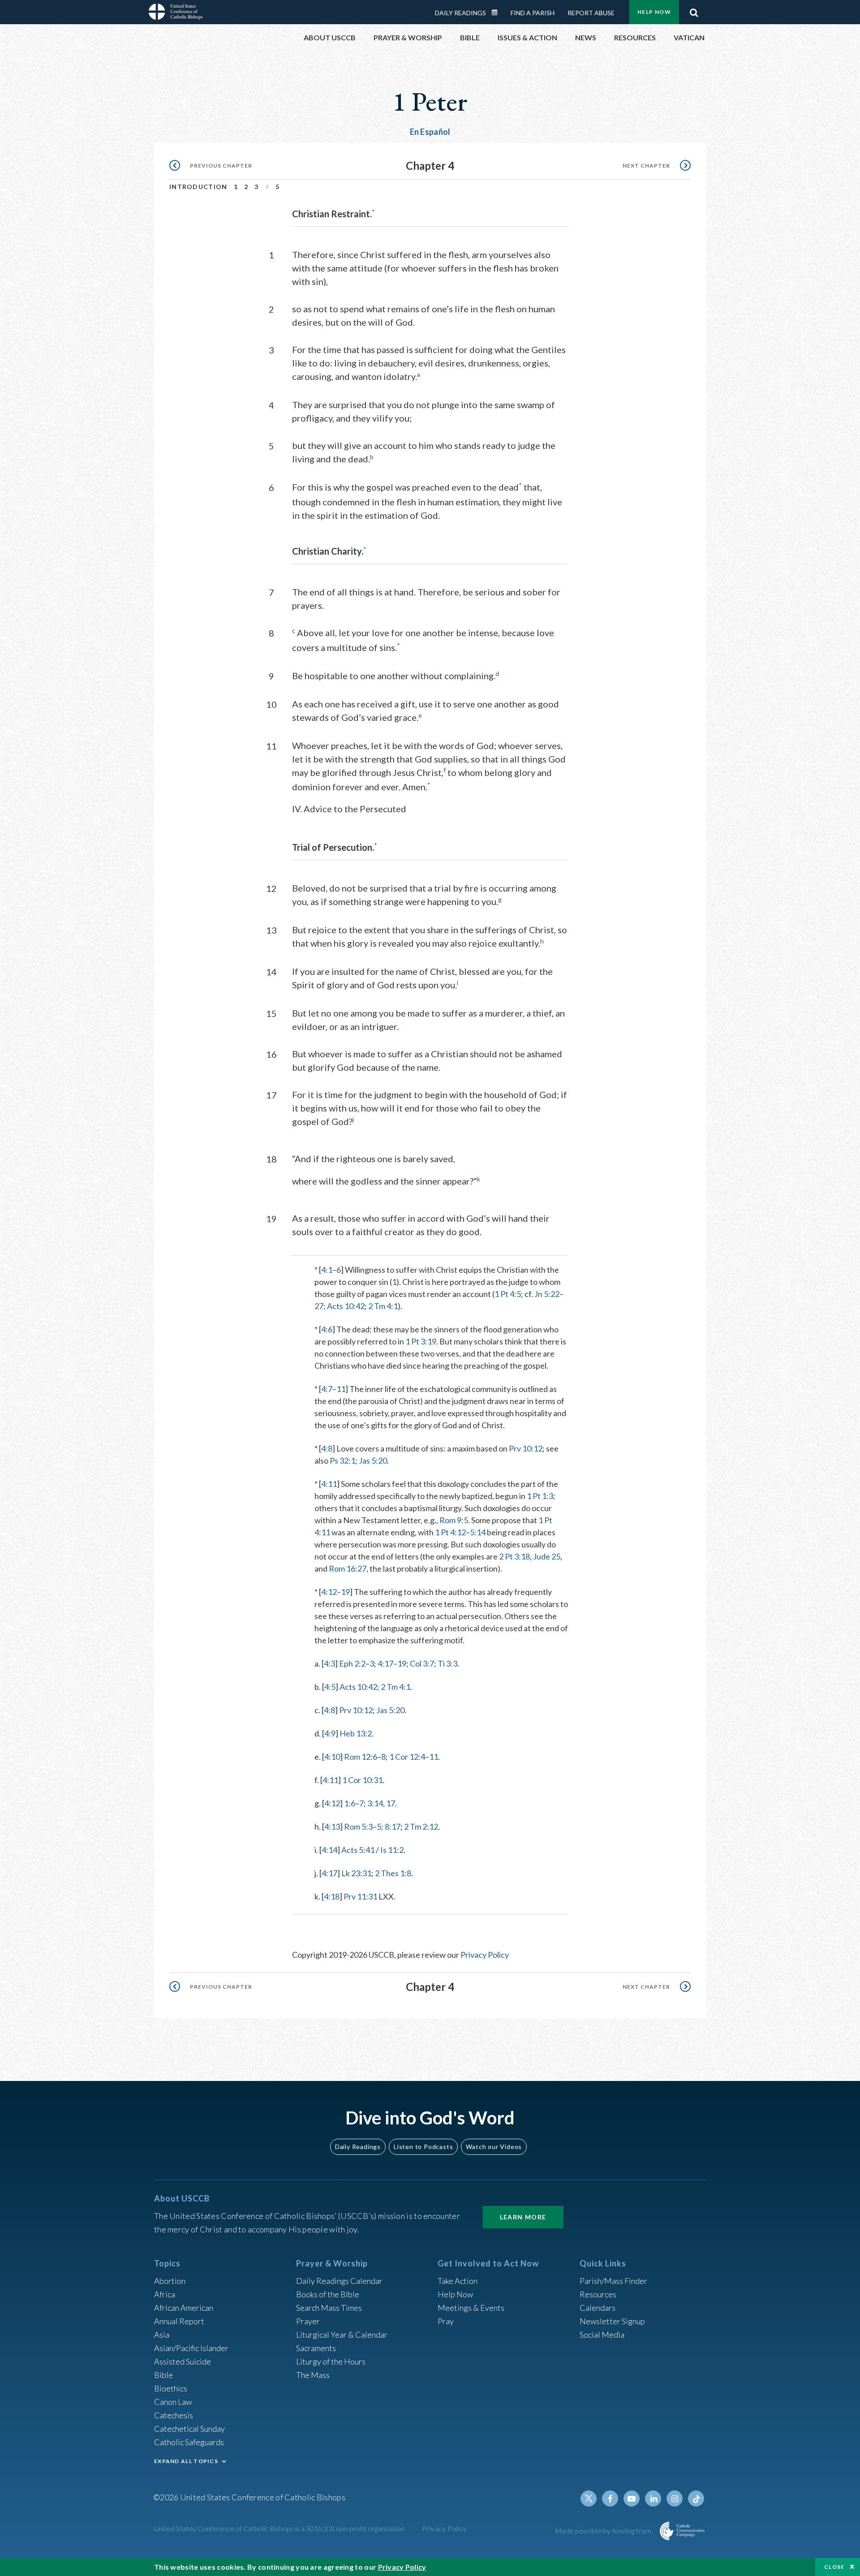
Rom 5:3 (358, 1826)
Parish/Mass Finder (613, 2281)
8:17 (393, 1826)
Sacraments (316, 2348)
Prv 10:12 (526, 1448)
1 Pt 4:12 (450, 1532)
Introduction (198, 187)
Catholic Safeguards (189, 2442)
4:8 (327, 1448)
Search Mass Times (329, 2308)
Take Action (458, 2281)
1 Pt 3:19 (421, 1341)
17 (391, 1803)
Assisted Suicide (183, 2361)
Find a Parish (533, 13)
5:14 (478, 1532)
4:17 (385, 1663)
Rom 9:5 (454, 1520)
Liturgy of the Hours (331, 2361)
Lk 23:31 (356, 1873)
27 (319, 1306)
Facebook (610, 2498)
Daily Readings (460, 13)
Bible (163, 2375)
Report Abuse (591, 13)
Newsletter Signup (612, 2321)
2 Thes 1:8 (393, 1873)
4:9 (330, 1733)
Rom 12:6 (361, 1757)
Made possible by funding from (604, 2531)
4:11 (329, 1484)
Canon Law (173, 2402)
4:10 (332, 1757)
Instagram (675, 2498)
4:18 (332, 1896)
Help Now (654, 12)
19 (345, 1592)
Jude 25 (547, 1556)
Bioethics (171, 2388)
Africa (165, 2294)
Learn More (523, 2217)
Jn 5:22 (547, 1294)
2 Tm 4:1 (383, 1306)
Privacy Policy (485, 1955)
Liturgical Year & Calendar (342, 2335)
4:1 (327, 1270)
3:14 (375, 1803)
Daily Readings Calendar (498, 13)
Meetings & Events (471, 2308)
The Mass (313, 2375)
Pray (446, 2321)
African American (184, 2308)
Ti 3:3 (447, 1663)
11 (341, 1389)
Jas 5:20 (373, 1460)
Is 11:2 (392, 1850)
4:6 (327, 1329)
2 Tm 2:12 (421, 1826)
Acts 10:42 (346, 1306)
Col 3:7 (422, 1663)
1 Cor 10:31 (362, 1780)
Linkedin (653, 2498)
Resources (598, 2294)
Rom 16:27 (348, 1568)
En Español (430, 132)
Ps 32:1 (342, 1460)
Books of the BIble (328, 2294)
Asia (162, 2335)
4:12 (329, 1592)
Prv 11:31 (360, 1896)
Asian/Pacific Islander (191, 2348)
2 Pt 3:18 (514, 1556)
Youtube (632, 2498)
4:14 (329, 1850)
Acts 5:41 (358, 1850)
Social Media (602, 2335)
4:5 (330, 1687)
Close (834, 2567)
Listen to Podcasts (423, 2147)
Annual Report (179, 2321)
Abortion (170, 2281)
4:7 (327, 1389)
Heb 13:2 (356, 1733)
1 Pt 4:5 (508, 1294)
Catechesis (174, 2415)
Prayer (308, 2321)
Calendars (598, 2308)
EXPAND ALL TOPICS (186, 2461)
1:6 (350, 1803)
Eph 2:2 (352, 1663)
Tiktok (696, 2498)
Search (694, 10)
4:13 (332, 1826)
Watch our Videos (494, 2147)
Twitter (589, 2498)
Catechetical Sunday (189, 2429)
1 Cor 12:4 (407, 1757)
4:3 (329, 1663)
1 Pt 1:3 (540, 1496)
